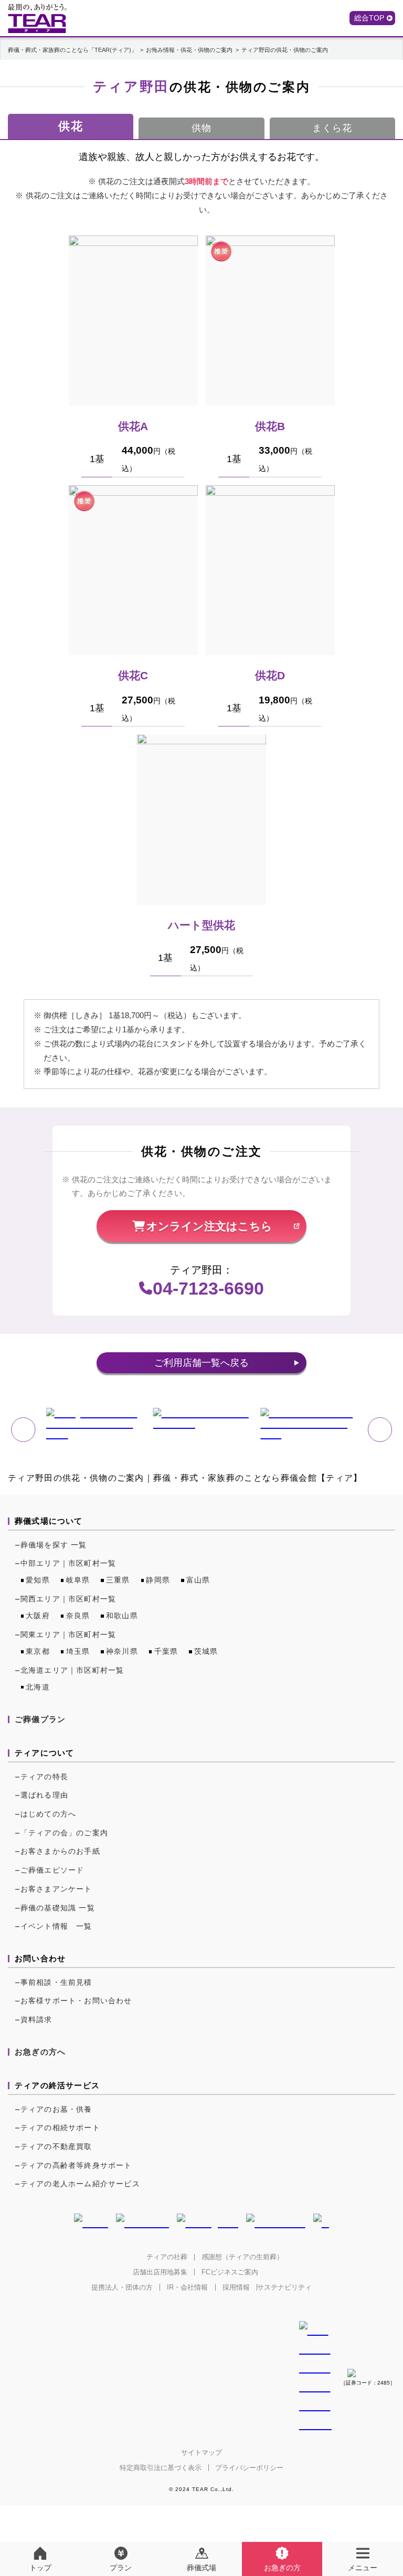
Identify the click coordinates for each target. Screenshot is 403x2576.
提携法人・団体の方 (122, 2287)
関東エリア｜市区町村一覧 (68, 1634)
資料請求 (36, 2019)
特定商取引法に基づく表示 (161, 2468)
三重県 (118, 1580)
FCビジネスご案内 (230, 2272)
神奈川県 (122, 1651)
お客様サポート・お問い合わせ (76, 2001)
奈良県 (78, 1616)
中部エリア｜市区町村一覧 (68, 1563)
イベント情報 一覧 (56, 1926)
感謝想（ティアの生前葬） (242, 2257)
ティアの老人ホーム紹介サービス (80, 2184)
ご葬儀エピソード (52, 1870)
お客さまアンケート (56, 1889)
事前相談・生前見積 (56, 1982)
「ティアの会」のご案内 (64, 1833)
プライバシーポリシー (249, 2468)
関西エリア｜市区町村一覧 (68, 1599)
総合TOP (369, 18)
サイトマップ (201, 2452)
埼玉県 (78, 1651)
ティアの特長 (44, 1777)
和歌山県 (122, 1616)
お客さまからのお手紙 (60, 1851)
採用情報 (236, 2287)
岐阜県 (78, 1580)
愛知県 (38, 1580)
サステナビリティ (284, 2287)
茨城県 (206, 1651)
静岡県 (158, 1580)
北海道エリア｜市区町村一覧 (72, 1670)
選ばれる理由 (44, 1795)
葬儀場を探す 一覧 (54, 1545)
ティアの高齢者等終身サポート (76, 2165)
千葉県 (166, 1651)
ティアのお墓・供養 (56, 2109)
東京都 (38, 1651)
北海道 (38, 1687)
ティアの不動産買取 (56, 2146)
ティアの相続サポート (60, 2128)
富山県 (198, 1580)
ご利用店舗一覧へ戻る (201, 1363)
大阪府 (38, 1616)
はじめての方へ (48, 1814)
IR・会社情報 (187, 2287)
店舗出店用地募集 (160, 2272)
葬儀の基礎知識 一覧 (58, 1908)
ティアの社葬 (167, 2257)
